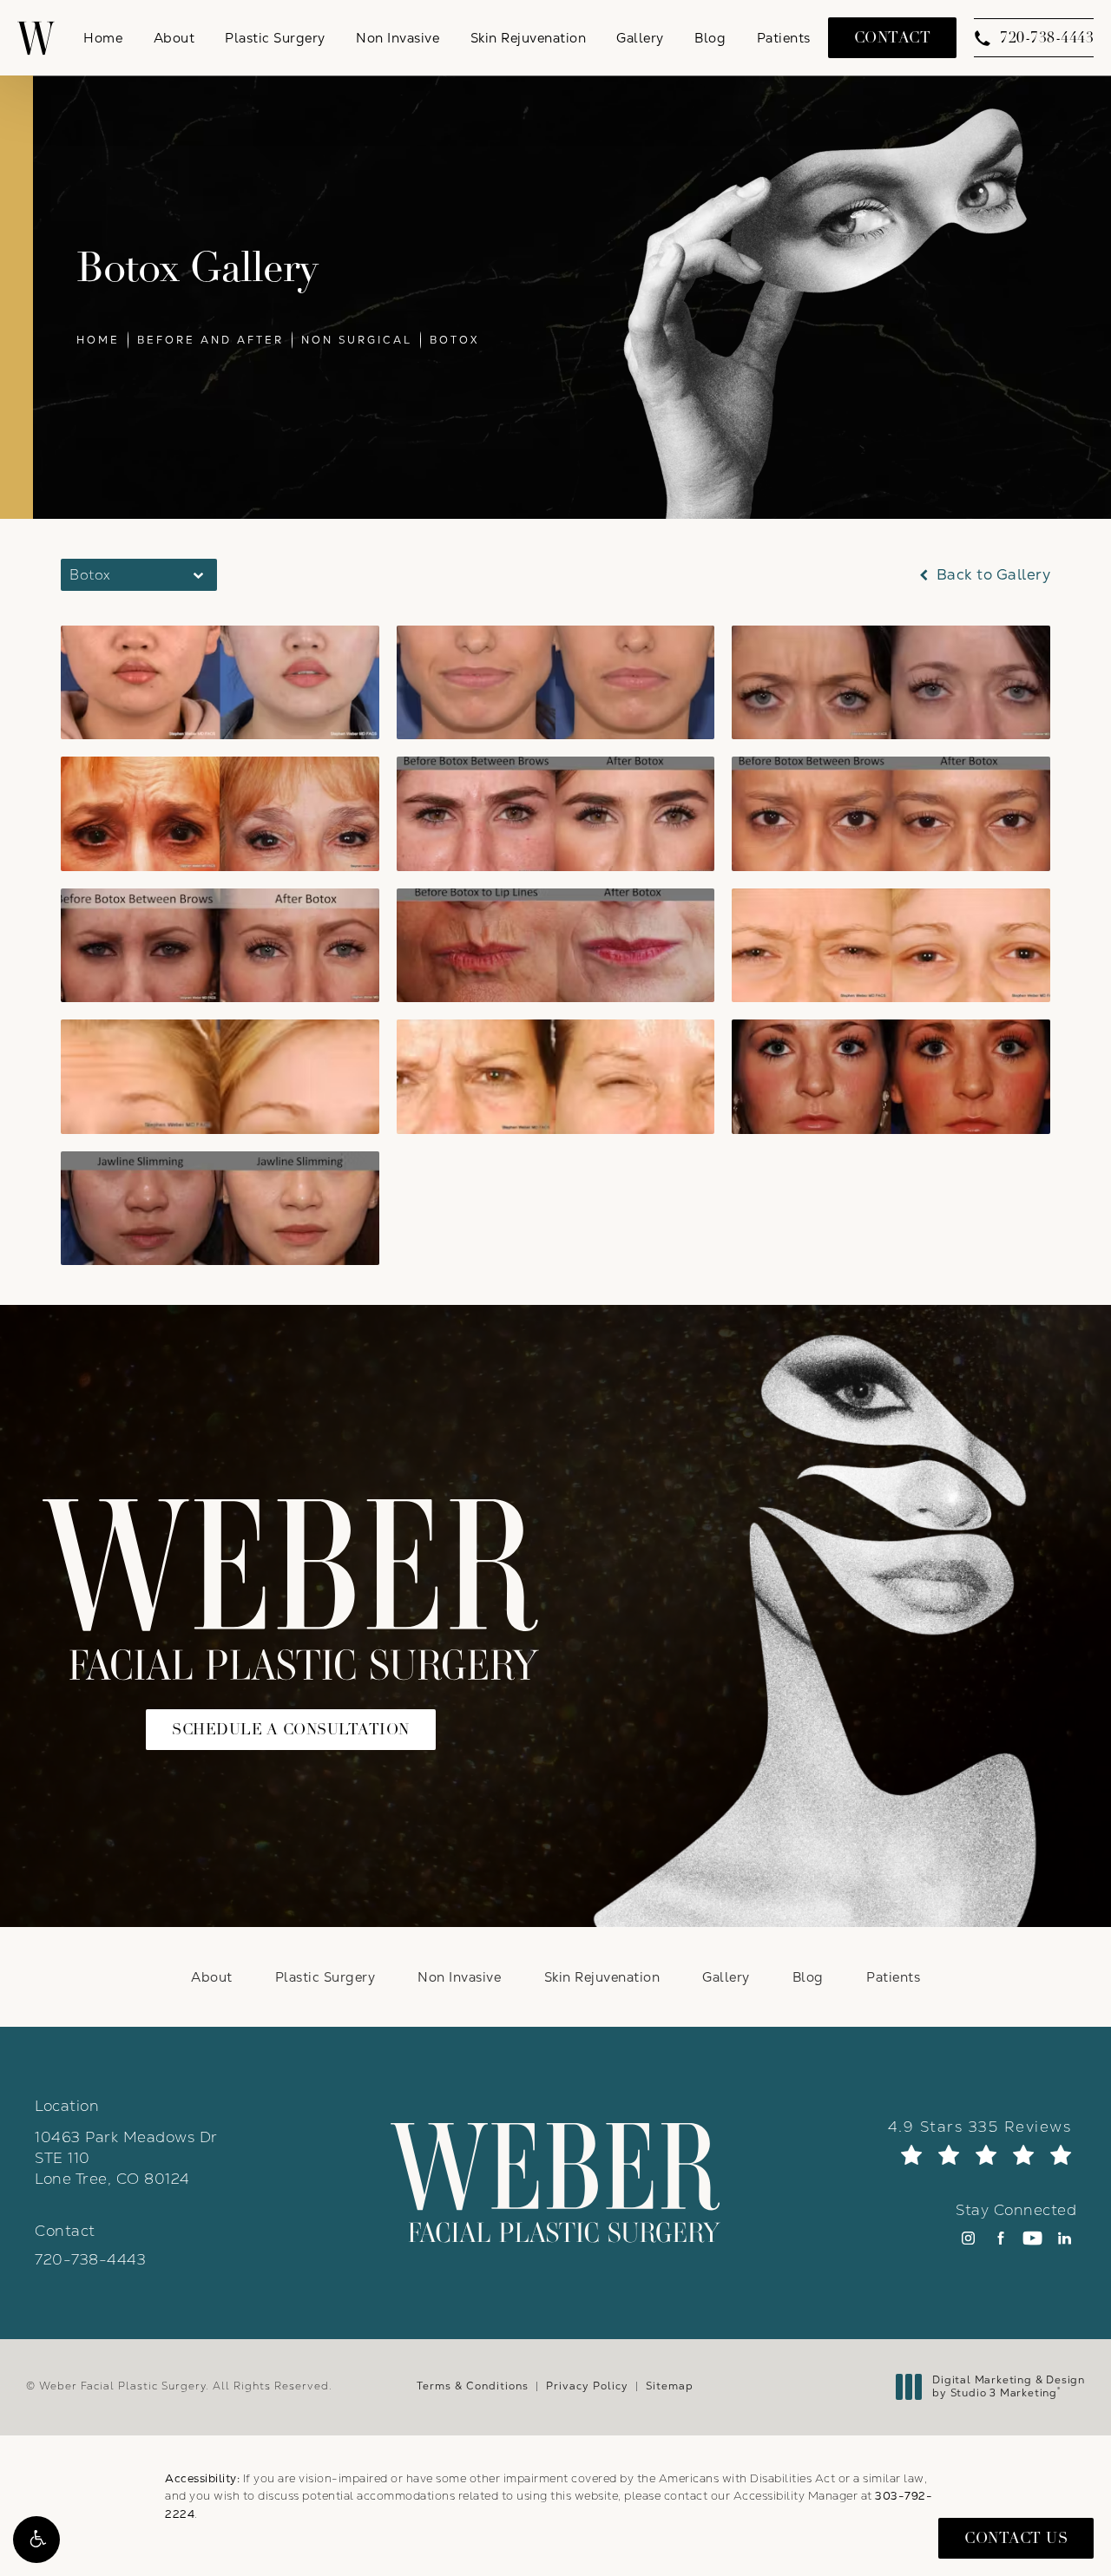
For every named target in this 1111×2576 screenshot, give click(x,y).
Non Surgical (357, 340)
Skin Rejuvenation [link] (529, 38)
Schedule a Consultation (291, 1730)
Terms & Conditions (473, 2386)
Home (98, 340)
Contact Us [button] (1016, 2538)
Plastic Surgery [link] (275, 38)
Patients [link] (784, 38)
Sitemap (670, 2386)
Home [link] (103, 38)
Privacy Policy (587, 2386)
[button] (36, 2540)
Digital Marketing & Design (1008, 2387)
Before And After (210, 340)
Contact (893, 38)
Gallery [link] (640, 38)
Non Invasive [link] (398, 38)
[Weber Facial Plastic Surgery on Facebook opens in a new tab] (1000, 2238)
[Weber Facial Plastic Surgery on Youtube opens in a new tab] (1032, 2238)
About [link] (174, 38)
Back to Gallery (991, 575)
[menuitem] (103, 38)
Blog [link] (710, 38)
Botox (454, 340)
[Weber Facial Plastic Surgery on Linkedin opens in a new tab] (1065, 2238)
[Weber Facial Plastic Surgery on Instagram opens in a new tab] (968, 2238)
